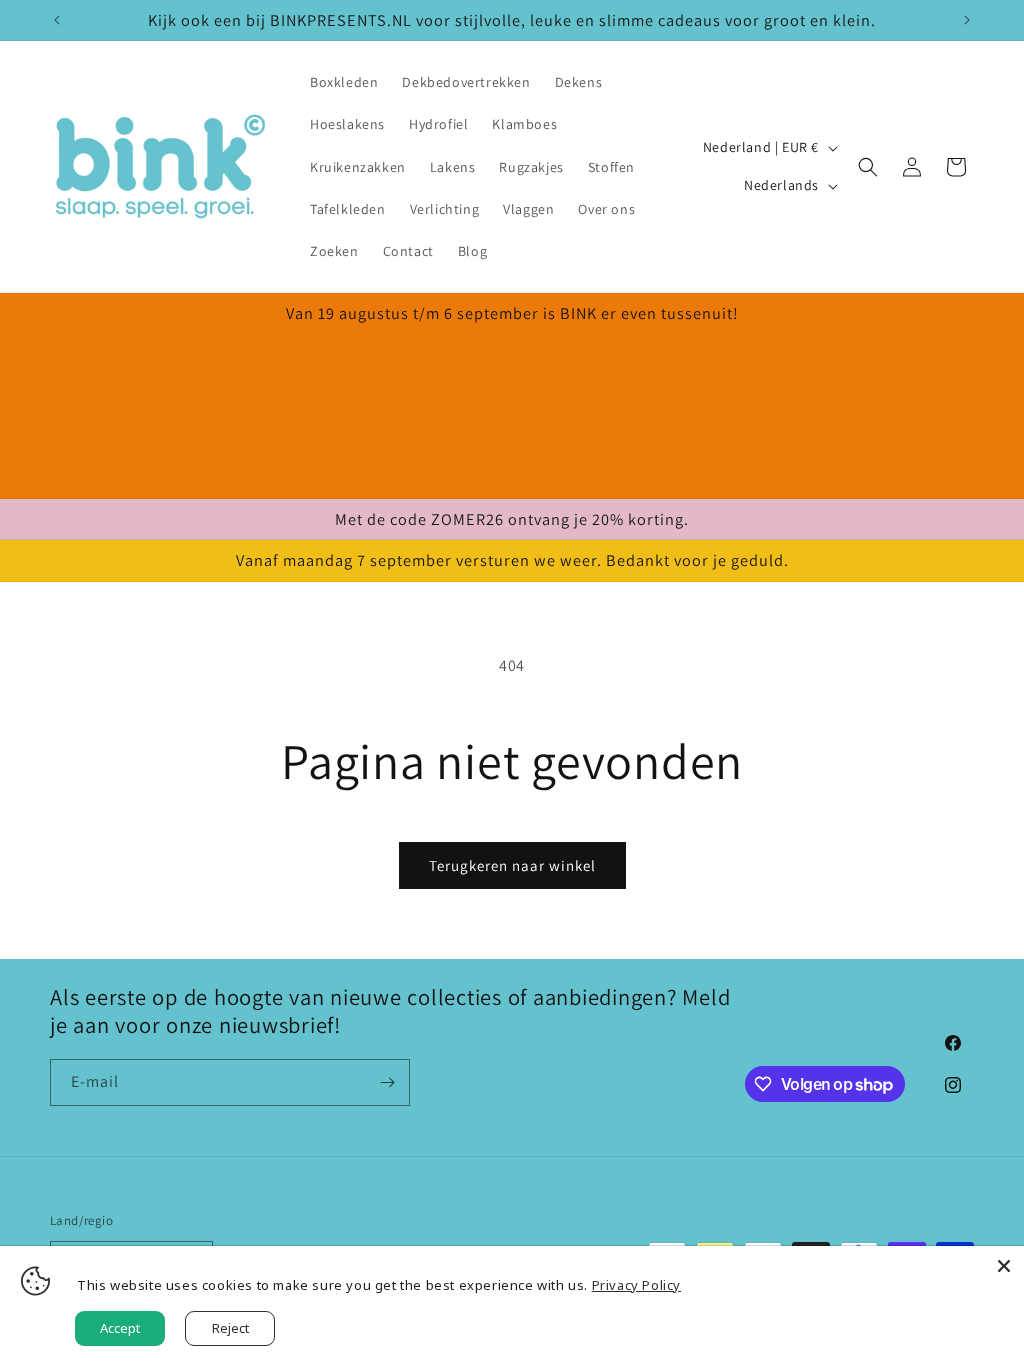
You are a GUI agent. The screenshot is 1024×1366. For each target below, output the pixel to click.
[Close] (1004, 1266)
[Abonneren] (387, 1082)
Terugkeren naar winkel (512, 865)
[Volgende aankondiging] (967, 20)
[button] (868, 167)
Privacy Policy (636, 1285)
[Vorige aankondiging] (57, 20)
